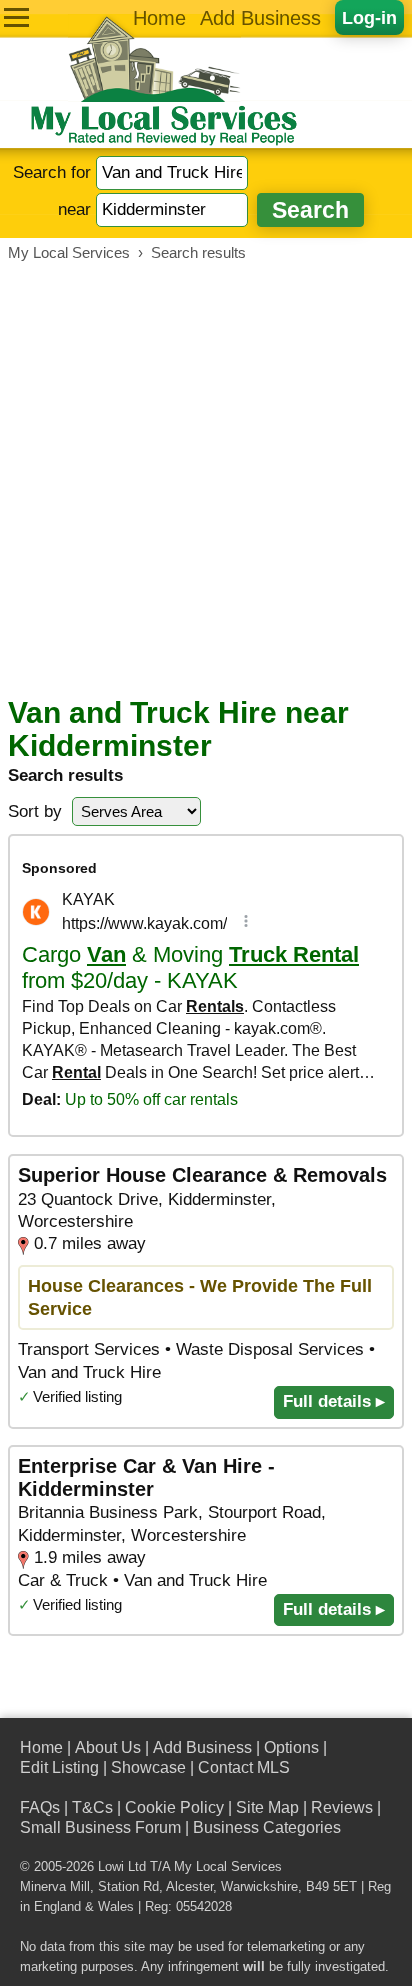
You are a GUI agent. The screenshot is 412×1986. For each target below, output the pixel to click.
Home (159, 18)
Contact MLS (244, 1767)
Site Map (267, 1807)
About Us (108, 1747)
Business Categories (267, 1827)
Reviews (342, 1807)
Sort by (35, 811)
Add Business (260, 18)
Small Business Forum (100, 1827)
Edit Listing (59, 1767)
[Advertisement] (206, 479)
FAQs (40, 1807)
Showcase (148, 1767)
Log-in (369, 17)
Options (291, 1747)
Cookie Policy (174, 1807)
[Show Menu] (16, 17)
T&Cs (92, 1807)
